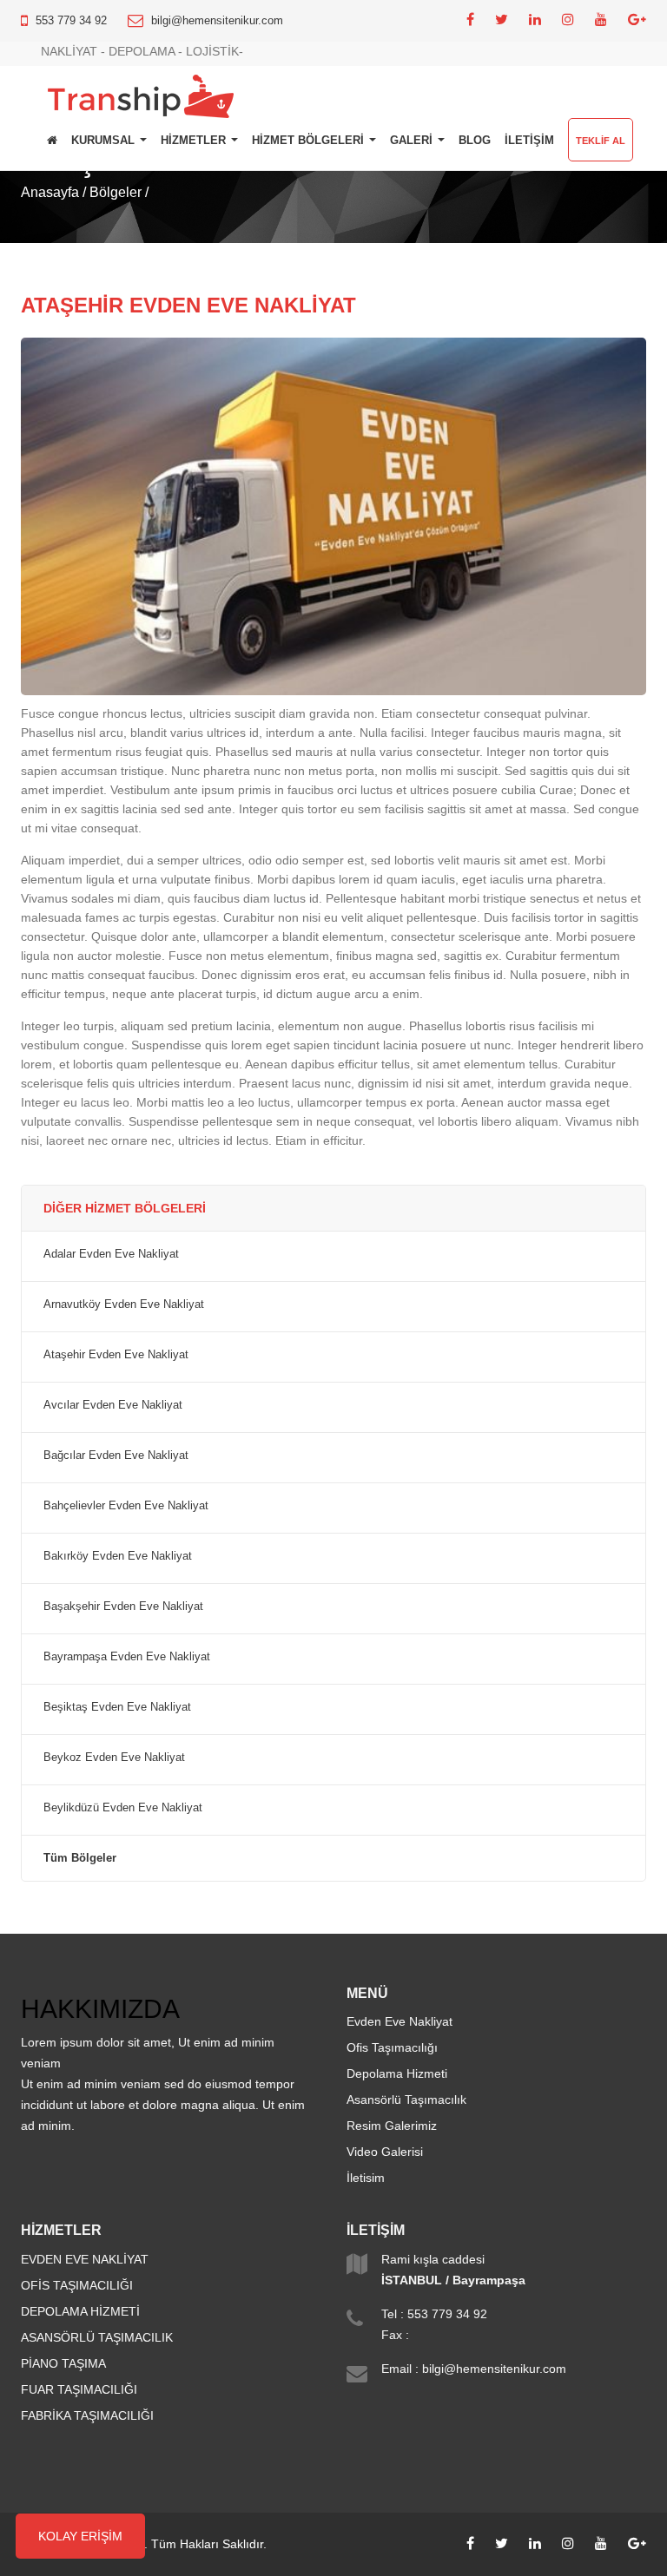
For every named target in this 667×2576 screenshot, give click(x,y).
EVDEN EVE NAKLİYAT (85, 2259)
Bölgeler (116, 192)
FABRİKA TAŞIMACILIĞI (87, 2415)
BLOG (475, 140)
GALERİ (413, 140)
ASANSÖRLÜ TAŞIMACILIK (97, 2337)
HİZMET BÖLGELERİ (310, 140)
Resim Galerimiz (392, 2126)
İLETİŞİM (529, 140)
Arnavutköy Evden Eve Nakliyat (124, 1304)
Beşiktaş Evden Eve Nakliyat (117, 1707)
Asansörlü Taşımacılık (406, 2100)
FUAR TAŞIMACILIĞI (79, 2389)
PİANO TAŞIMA (63, 2363)
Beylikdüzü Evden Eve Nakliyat (123, 1808)
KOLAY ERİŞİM (80, 2536)
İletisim (366, 2178)
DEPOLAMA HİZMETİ (80, 2311)
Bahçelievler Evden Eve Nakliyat (126, 1506)
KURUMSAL (105, 140)
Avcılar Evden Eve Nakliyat (113, 1405)
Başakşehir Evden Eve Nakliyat (123, 1607)
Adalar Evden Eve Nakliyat (111, 1254)
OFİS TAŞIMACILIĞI (77, 2285)
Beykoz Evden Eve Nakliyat (114, 1758)
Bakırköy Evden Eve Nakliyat (118, 1556)
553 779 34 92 (71, 20)
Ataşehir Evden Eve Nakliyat (116, 1355)
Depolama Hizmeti (397, 2073)
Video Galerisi (385, 2152)
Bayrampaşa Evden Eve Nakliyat (127, 1657)
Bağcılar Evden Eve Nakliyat (116, 1456)
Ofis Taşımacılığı (392, 2047)
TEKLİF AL (601, 141)
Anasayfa (50, 192)
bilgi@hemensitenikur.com (217, 20)
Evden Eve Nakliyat (400, 2021)
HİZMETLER (195, 140)
